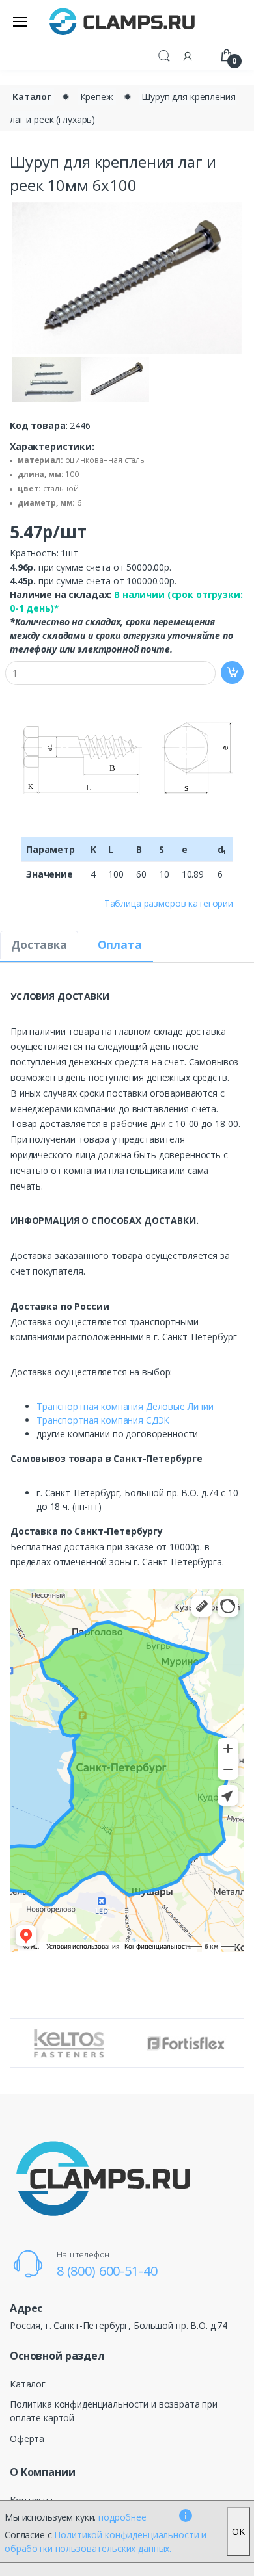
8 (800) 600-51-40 (107, 2271)
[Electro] (122, 21)
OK (238, 2531)
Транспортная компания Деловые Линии (125, 1406)
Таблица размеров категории (169, 903)
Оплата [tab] (120, 945)
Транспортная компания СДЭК (103, 1420)
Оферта (27, 2439)
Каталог (32, 97)
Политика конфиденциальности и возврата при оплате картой (114, 2411)
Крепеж (97, 97)
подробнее (122, 2517)
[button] (164, 55)
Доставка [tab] (39, 945)
